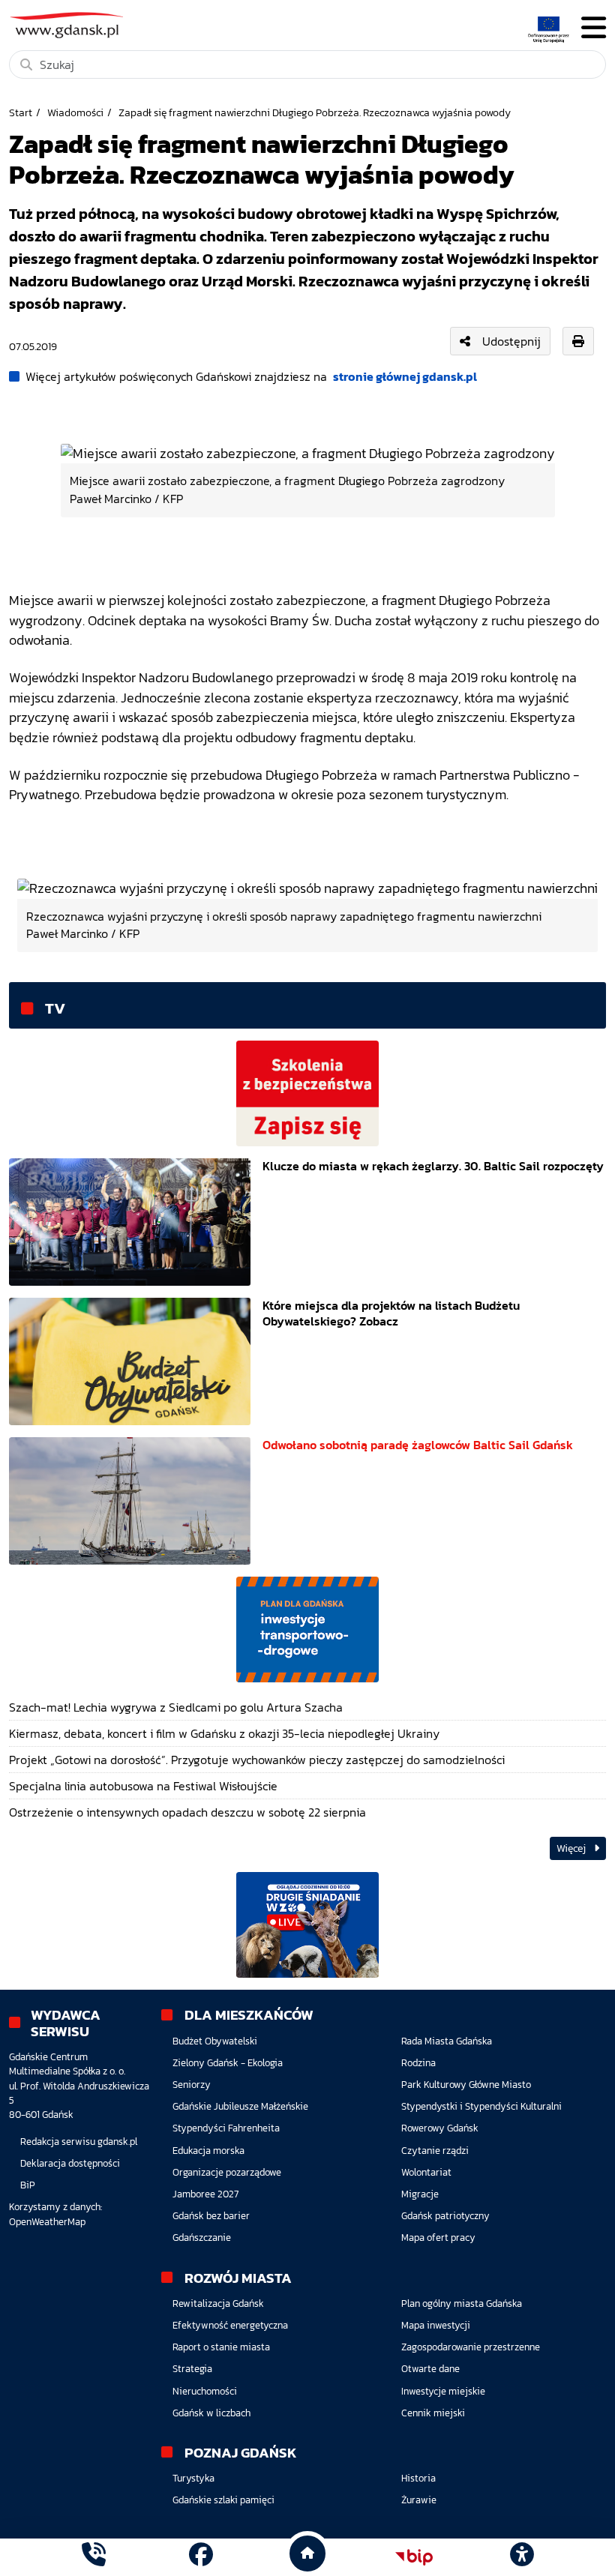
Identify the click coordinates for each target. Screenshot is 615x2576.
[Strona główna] (94, 2557)
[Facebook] (201, 2557)
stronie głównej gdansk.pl (405, 376)
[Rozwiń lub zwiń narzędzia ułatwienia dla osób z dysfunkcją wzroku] (521, 2557)
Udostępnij (511, 341)
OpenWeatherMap (47, 2222)
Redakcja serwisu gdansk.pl (79, 2142)
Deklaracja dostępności (70, 2163)
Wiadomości (75, 112)
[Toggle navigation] (594, 28)
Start (21, 112)
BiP (28, 2185)
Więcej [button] (572, 1848)
